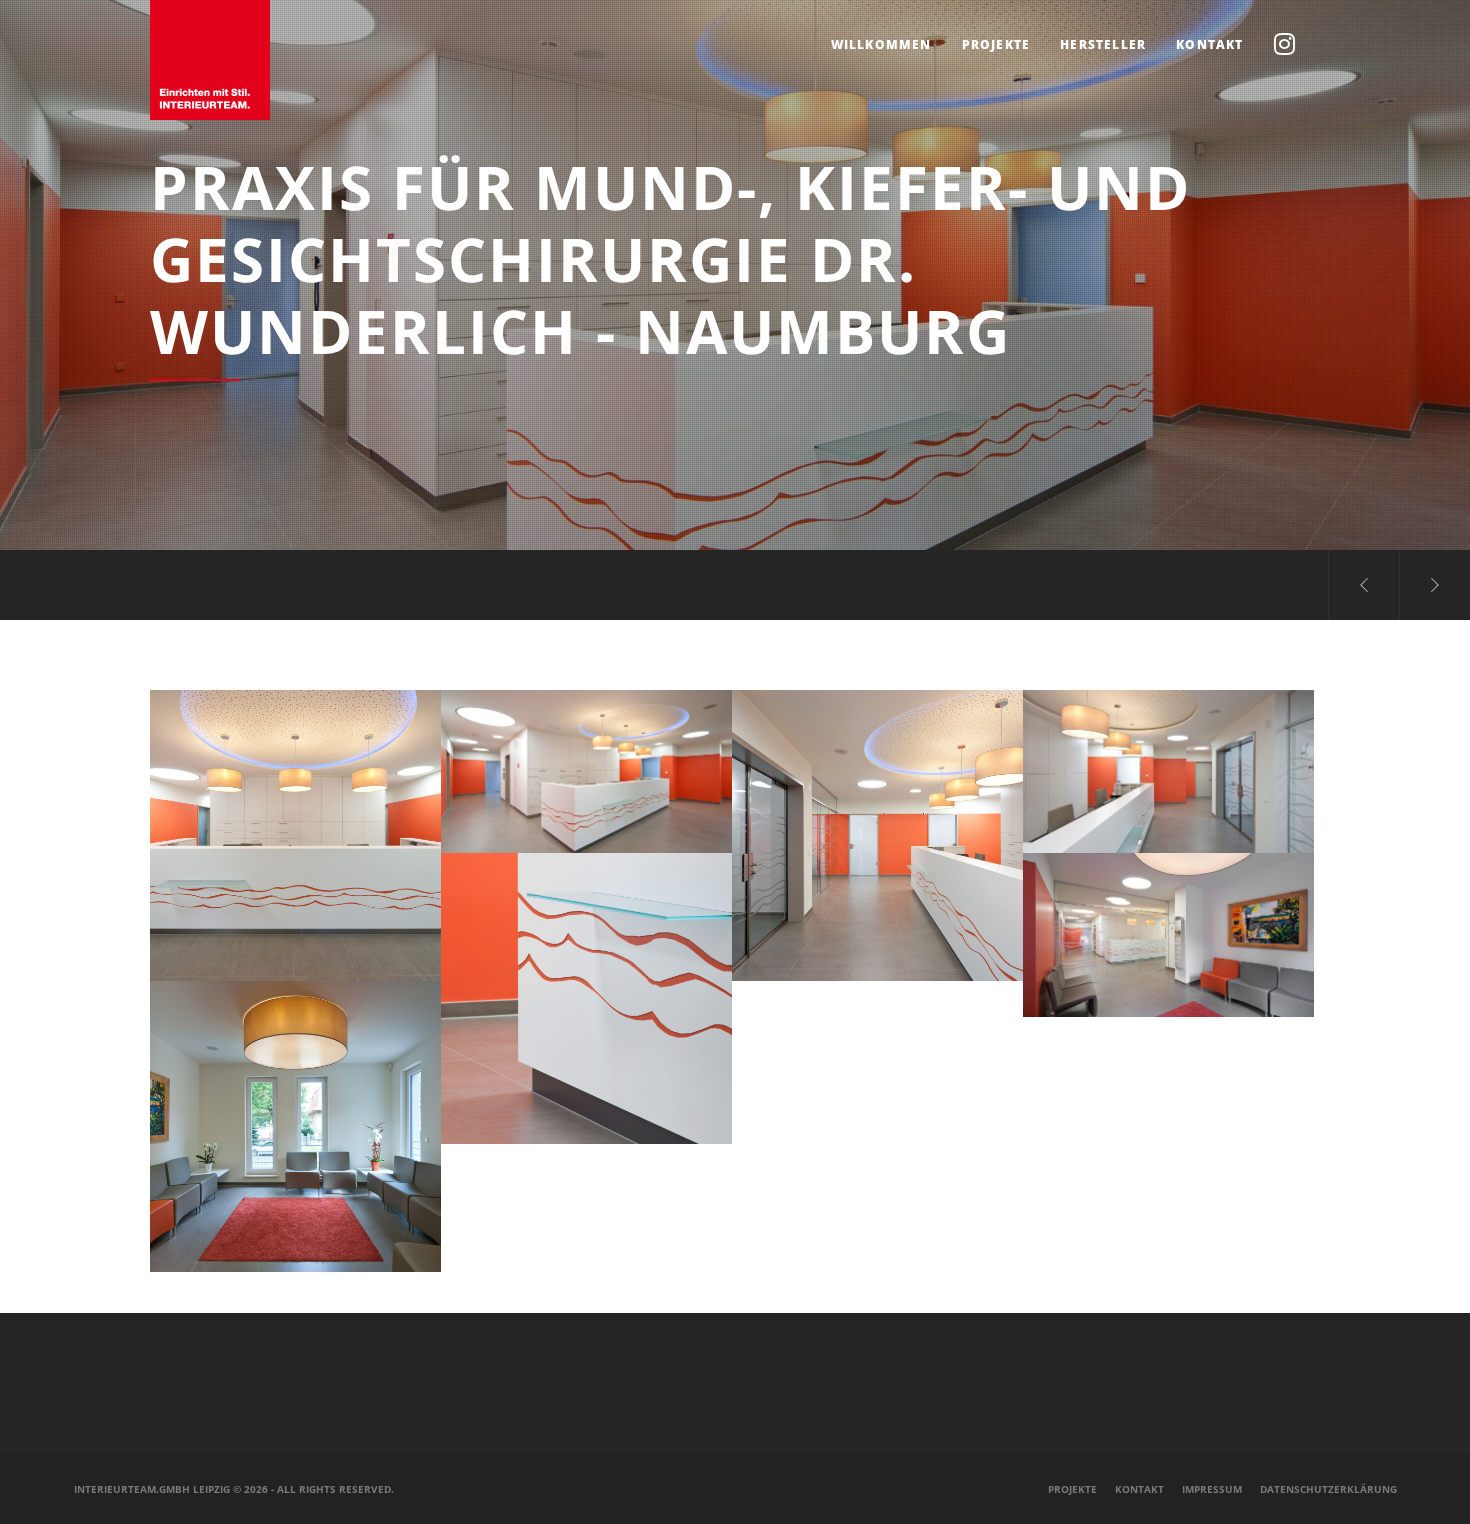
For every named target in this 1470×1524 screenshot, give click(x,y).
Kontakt (1139, 1489)
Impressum (1212, 1489)
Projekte (1072, 1489)
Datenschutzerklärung (1328, 1489)
